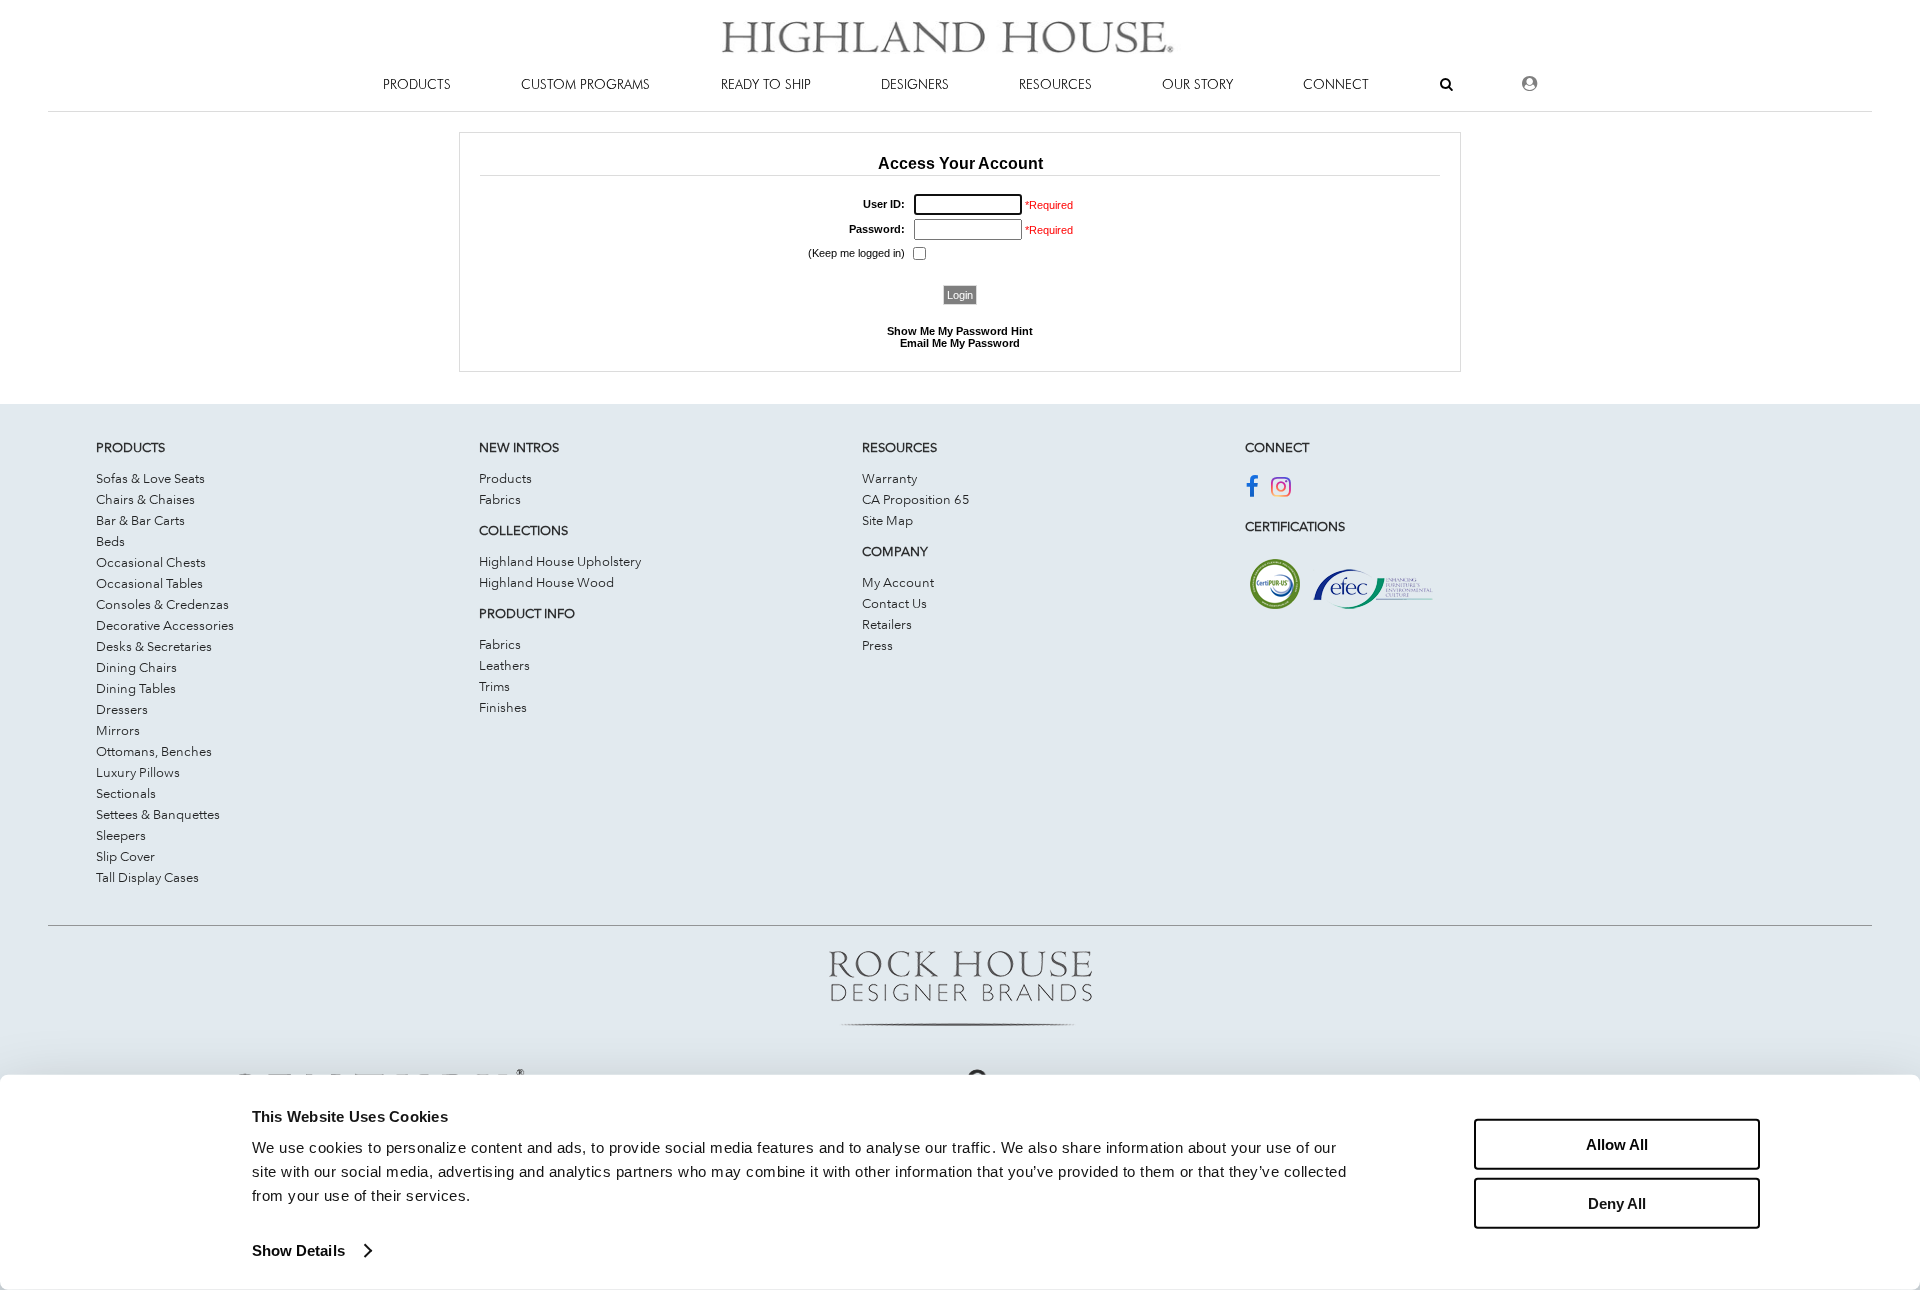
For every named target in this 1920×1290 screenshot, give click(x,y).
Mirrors (118, 730)
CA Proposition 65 (916, 499)
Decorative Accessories (165, 625)
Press (877, 645)
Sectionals (126, 793)
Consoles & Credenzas (162, 604)
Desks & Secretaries (154, 646)
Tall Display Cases (147, 877)
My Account (898, 582)
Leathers (504, 665)
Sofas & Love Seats (150, 478)
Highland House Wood (546, 582)
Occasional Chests (151, 562)
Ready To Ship (766, 84)
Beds (110, 541)
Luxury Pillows (138, 772)
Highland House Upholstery (560, 561)
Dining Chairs (136, 667)
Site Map (887, 520)
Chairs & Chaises (145, 499)
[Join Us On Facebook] (1251, 490)
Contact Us (894, 603)
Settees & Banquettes (158, 814)
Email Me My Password (960, 343)
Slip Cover (125, 856)
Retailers (887, 624)
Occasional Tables (149, 583)
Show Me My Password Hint (960, 331)
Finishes (503, 707)
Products (505, 478)
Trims (494, 686)
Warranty (889, 478)
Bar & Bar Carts (140, 520)
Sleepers (121, 835)
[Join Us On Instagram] (1281, 490)
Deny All (1617, 1202)
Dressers (122, 709)
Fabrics (500, 499)
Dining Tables (136, 688)
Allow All (1617, 1144)
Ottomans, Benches (154, 751)
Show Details (298, 1250)
